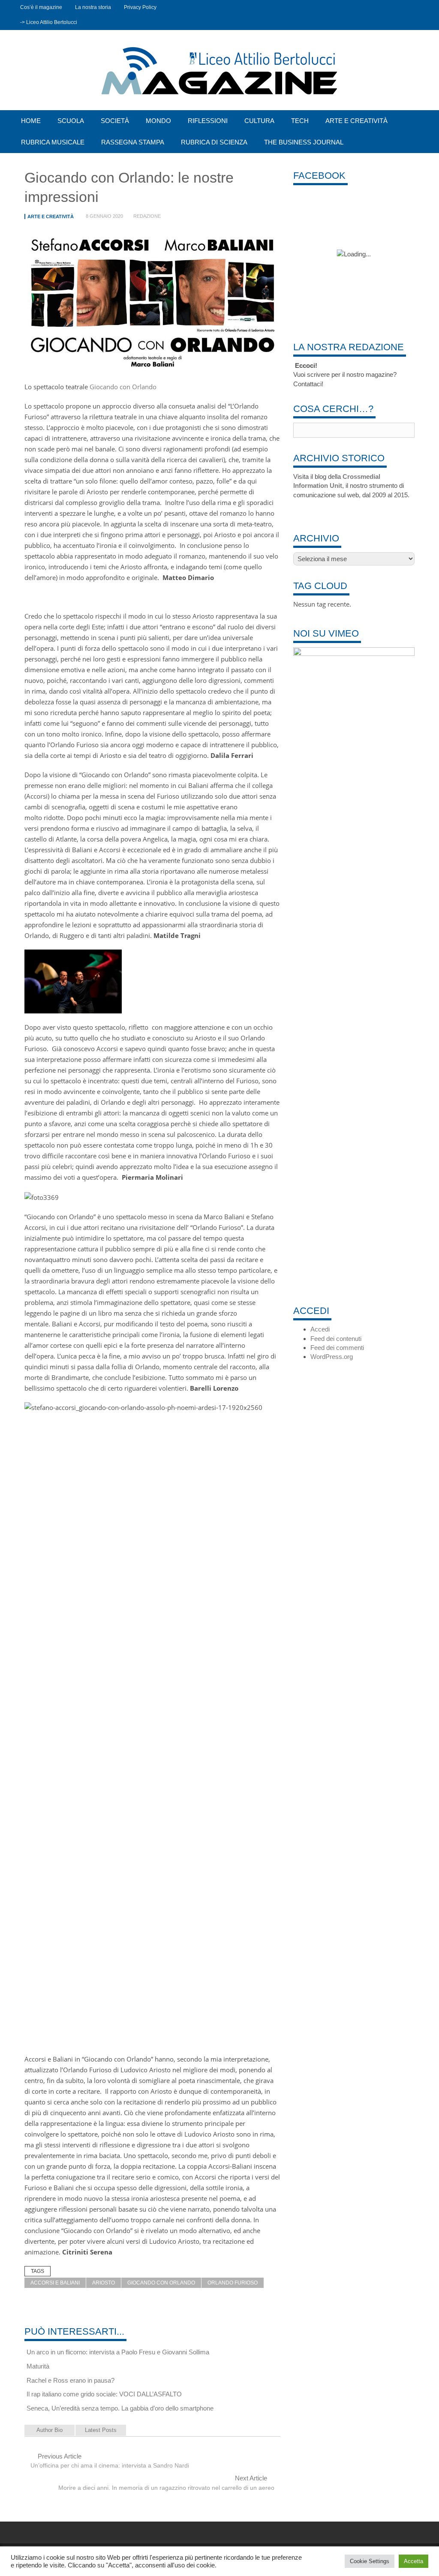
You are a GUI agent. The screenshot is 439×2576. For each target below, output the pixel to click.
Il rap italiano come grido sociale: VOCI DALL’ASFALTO (104, 2394)
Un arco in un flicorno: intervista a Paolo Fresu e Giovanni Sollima (118, 2352)
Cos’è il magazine (41, 7)
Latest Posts (101, 2430)
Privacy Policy (140, 7)
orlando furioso (233, 2283)
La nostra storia (93, 7)
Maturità (38, 2366)
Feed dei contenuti (336, 1339)
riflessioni (208, 121)
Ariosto (104, 2283)
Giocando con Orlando (123, 387)
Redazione (147, 216)
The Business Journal (304, 142)
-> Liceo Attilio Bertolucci (49, 22)
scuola (71, 121)
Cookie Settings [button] (370, 2561)
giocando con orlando (161, 2283)
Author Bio (50, 2430)
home (31, 121)
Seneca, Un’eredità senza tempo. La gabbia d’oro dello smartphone (120, 2408)
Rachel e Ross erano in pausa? (71, 2380)
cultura (259, 121)
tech (300, 121)
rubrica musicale (53, 142)
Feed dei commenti (337, 1348)
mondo (158, 121)
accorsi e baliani (55, 2283)
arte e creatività (356, 121)
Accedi (320, 1329)
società (115, 121)
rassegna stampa (133, 142)
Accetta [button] (413, 2561)
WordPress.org (332, 1357)
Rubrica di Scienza (214, 142)
